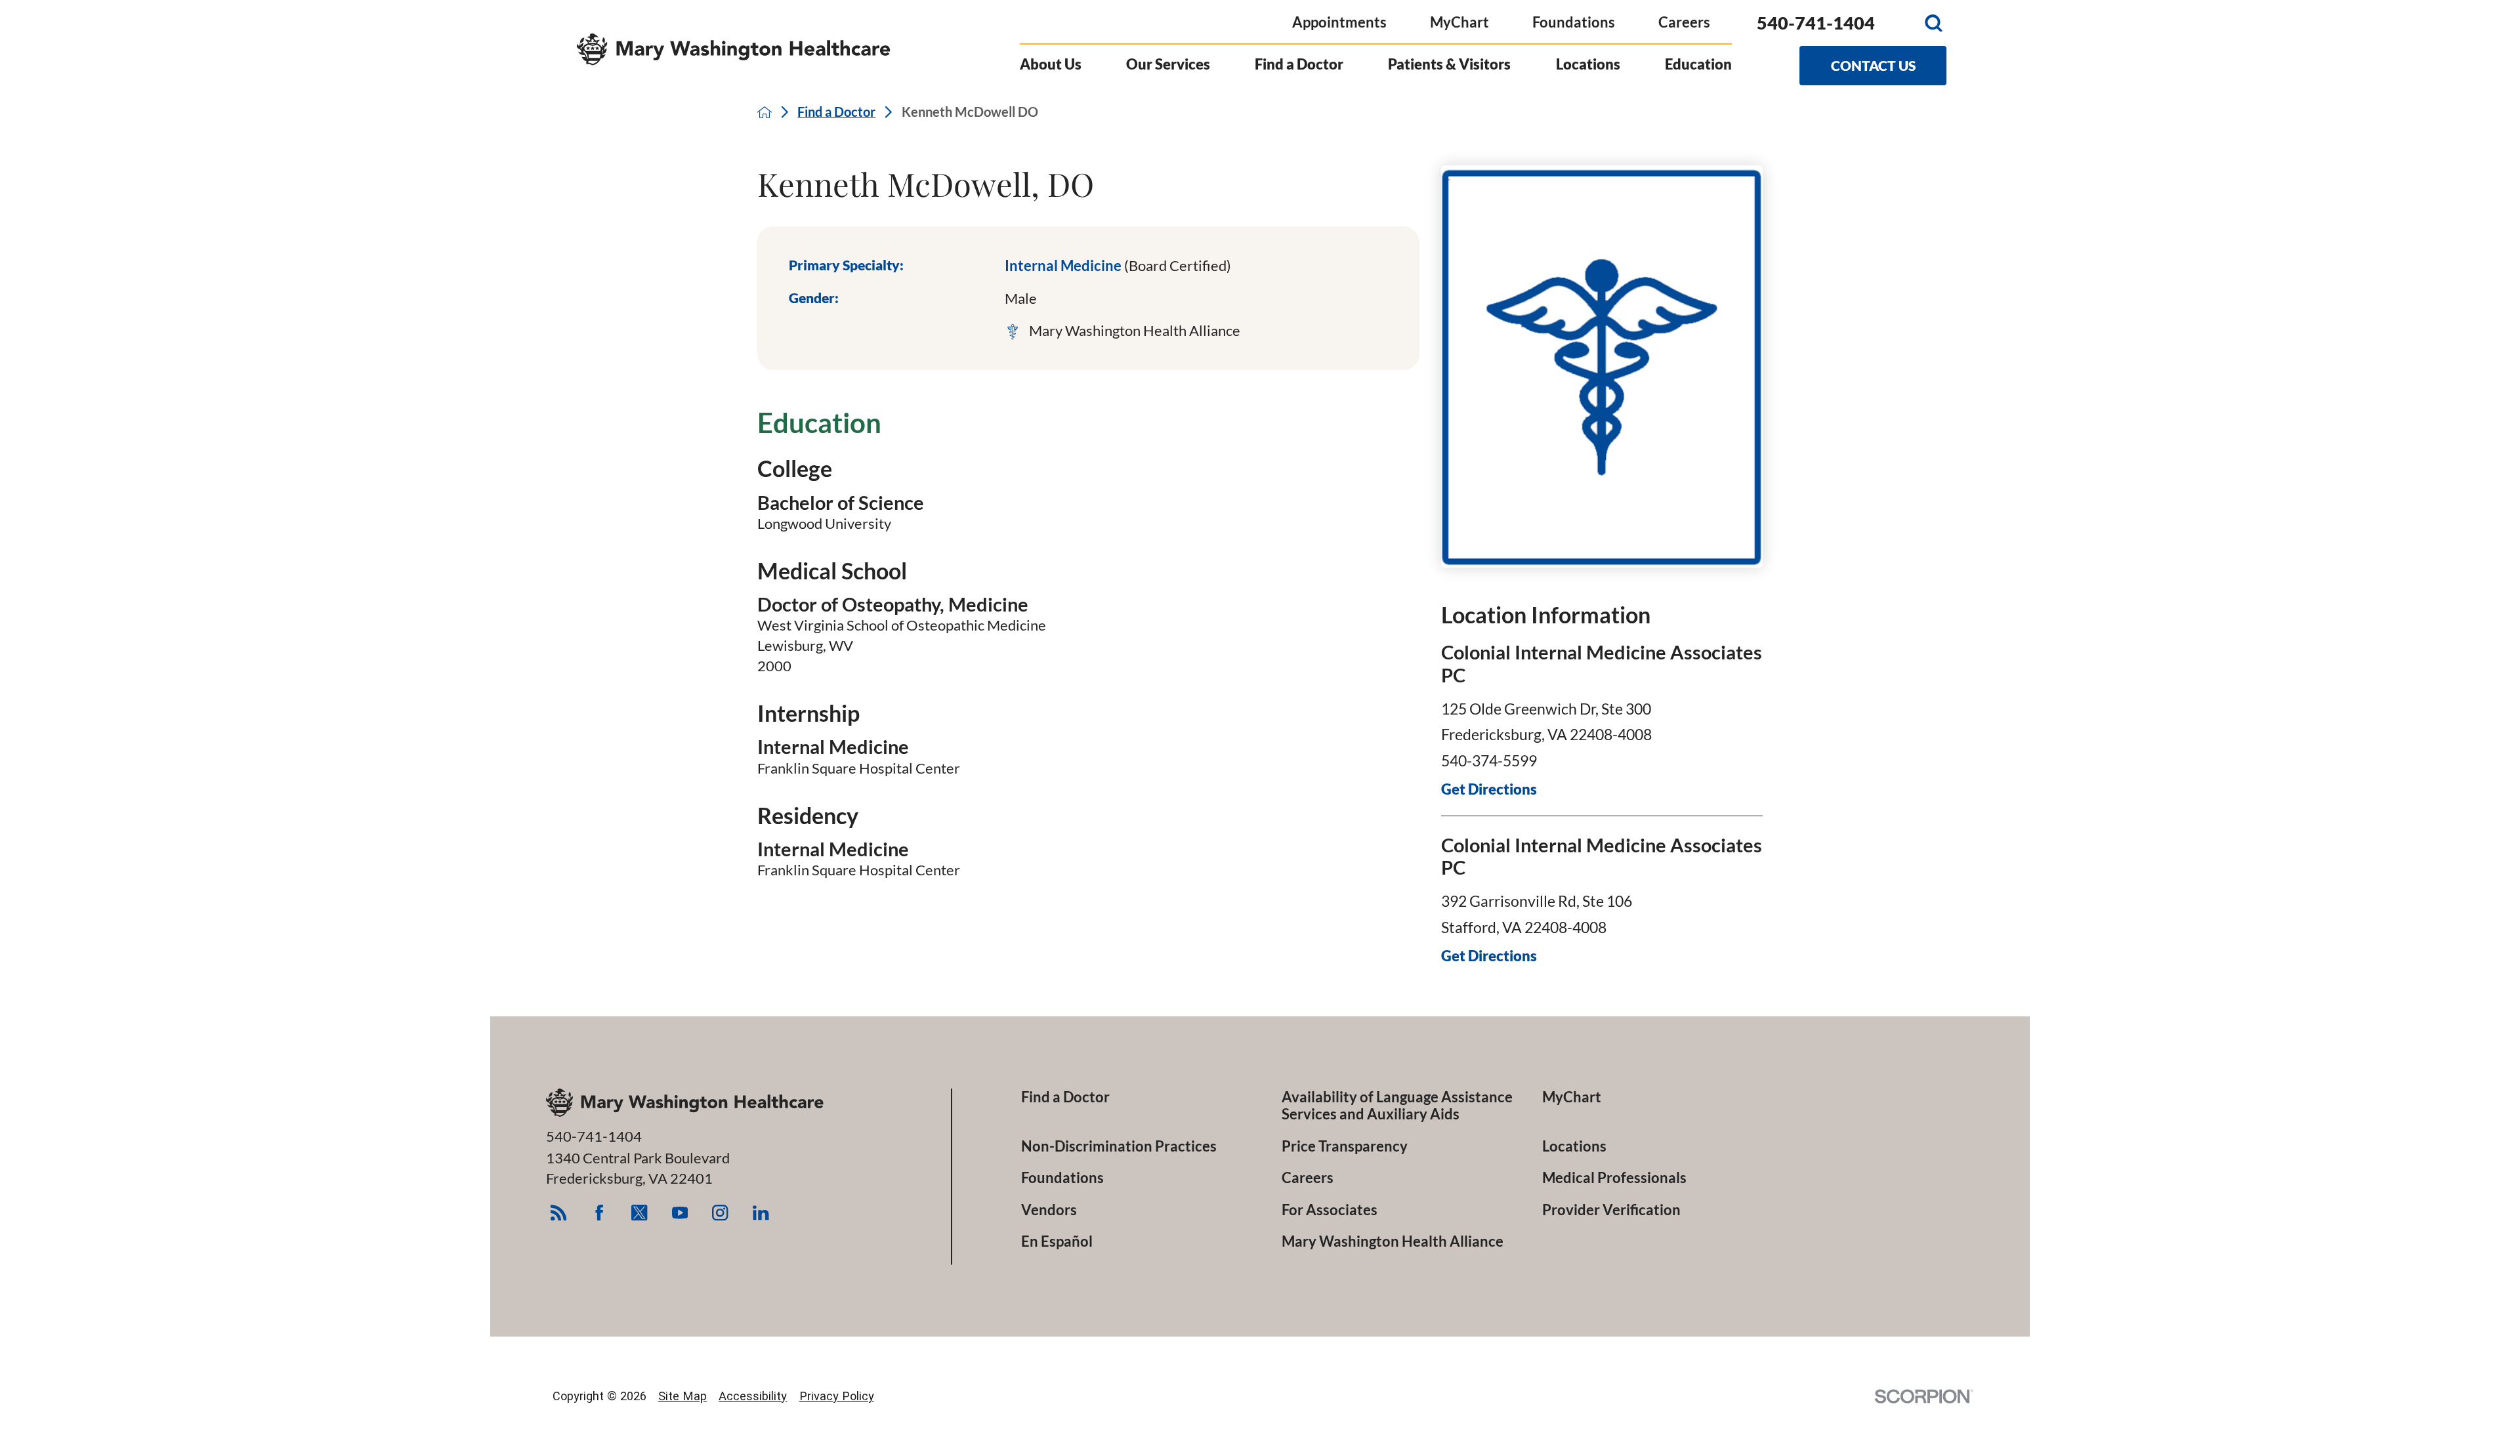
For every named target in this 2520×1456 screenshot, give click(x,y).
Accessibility (753, 1396)
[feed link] (558, 1212)
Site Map (682, 1396)
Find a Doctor (1299, 64)
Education (1698, 64)
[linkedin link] (761, 1212)
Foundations (1574, 22)
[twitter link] (640, 1212)
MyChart (1459, 22)
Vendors (1049, 1210)
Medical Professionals (1614, 1178)
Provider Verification (1611, 1210)
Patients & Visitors (1449, 64)
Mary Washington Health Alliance (1393, 1241)
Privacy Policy (837, 1396)
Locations (1588, 64)
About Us (1051, 64)
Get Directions (1489, 789)
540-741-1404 (1816, 23)
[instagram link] (720, 1212)
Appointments (1339, 22)
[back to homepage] (765, 112)
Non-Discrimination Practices (1119, 1146)
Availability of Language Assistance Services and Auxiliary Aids (1397, 1106)
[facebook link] (599, 1212)
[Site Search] (1934, 23)
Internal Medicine (1118, 265)
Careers (1684, 22)
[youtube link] (680, 1212)
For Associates (1330, 1210)
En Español (1057, 1241)
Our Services (1168, 64)
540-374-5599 (1489, 760)
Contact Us (1873, 66)
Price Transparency (1345, 1146)
